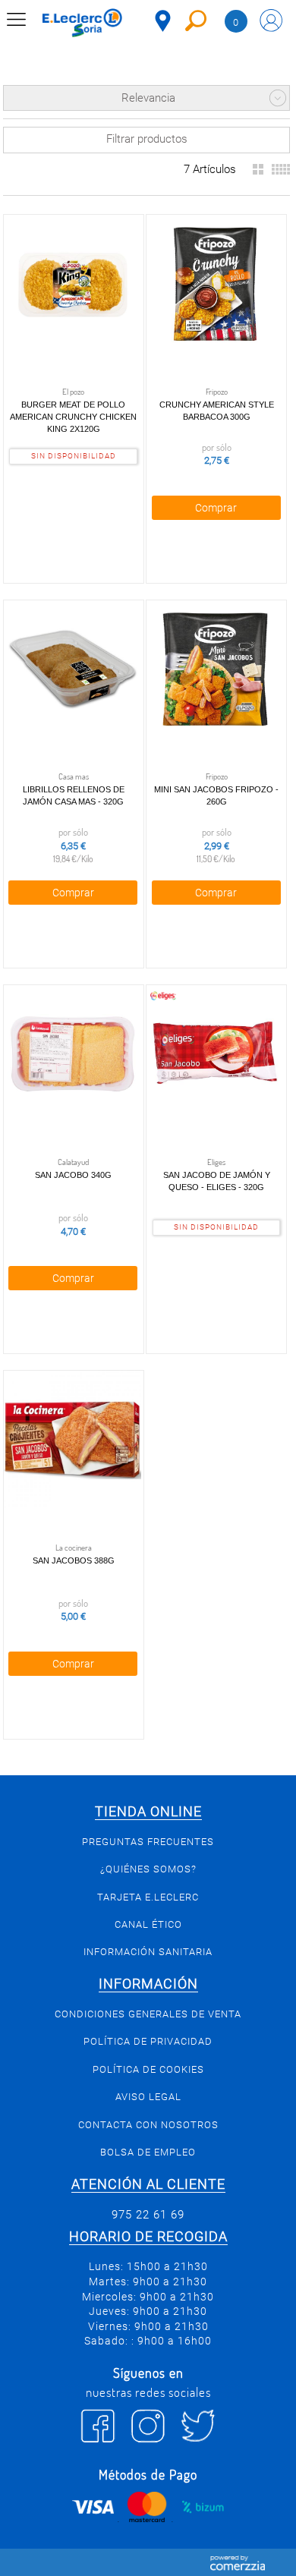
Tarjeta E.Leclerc (148, 1897)
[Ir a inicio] (82, 23)
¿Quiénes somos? (148, 1869)
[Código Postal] (163, 21)
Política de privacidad (148, 2041)
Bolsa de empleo (148, 2152)
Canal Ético (148, 1924)
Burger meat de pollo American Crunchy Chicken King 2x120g (73, 417)
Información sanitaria (148, 1952)
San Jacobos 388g (74, 1560)
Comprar (216, 508)
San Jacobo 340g (73, 1175)
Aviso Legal (148, 2097)
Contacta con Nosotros (148, 2125)
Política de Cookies (148, 2069)
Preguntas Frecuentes (148, 1842)
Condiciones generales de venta (148, 2014)
